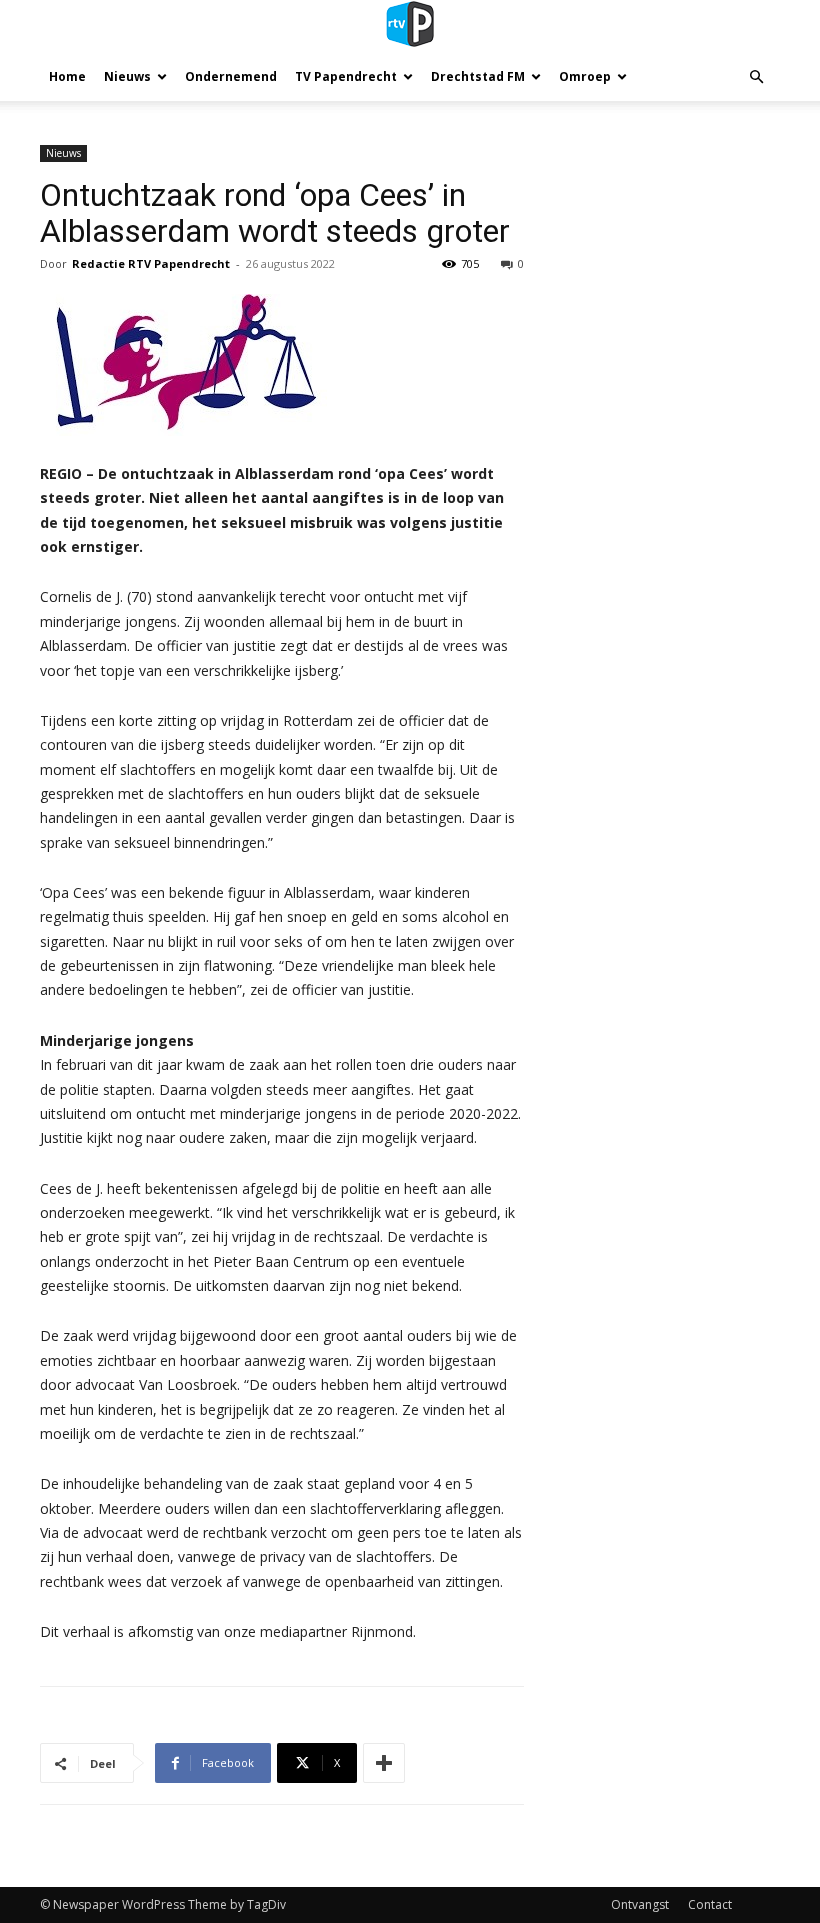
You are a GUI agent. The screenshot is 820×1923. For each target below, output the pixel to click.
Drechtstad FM (478, 76)
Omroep (585, 76)
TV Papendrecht (346, 76)
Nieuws (127, 76)
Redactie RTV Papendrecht (151, 263)
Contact (710, 1904)
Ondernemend (231, 76)
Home (67, 76)
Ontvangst (640, 1904)
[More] (384, 1763)
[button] (756, 77)
